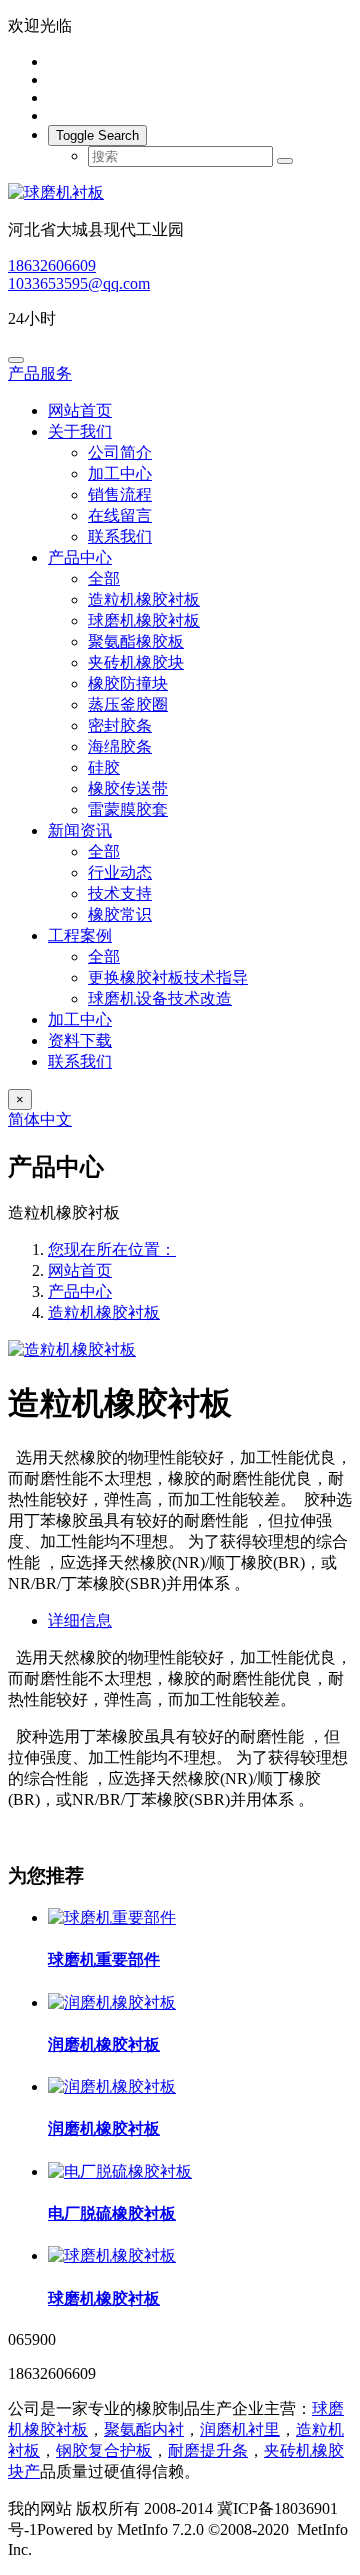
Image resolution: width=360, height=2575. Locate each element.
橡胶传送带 (128, 788)
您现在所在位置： (112, 1249)
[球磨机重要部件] (112, 1917)
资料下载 (80, 1040)
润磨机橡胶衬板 (104, 2044)
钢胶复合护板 (104, 2450)
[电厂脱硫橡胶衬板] (120, 2171)
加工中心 (120, 473)
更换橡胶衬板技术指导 (168, 977)
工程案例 (80, 935)
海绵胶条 (120, 746)
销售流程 (120, 494)
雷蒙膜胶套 (128, 809)
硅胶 (104, 767)
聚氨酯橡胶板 (136, 641)
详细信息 (80, 1620)
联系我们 (120, 536)
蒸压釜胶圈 (128, 704)
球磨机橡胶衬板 (144, 620)
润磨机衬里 (240, 2429)
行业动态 (120, 872)
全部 (104, 578)
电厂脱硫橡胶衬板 (112, 2213)
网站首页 (80, 410)
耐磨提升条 (208, 2450)
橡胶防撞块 (128, 683)
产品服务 (40, 373)
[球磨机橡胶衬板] (112, 2255)
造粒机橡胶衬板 (144, 599)
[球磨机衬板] (180, 193)
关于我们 (80, 431)
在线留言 (120, 515)
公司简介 (120, 452)
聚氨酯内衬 (144, 2429)
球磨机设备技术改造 (160, 998)
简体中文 (40, 1119)
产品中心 (80, 557)
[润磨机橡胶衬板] (112, 2002)
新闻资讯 (80, 830)
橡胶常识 (120, 914)
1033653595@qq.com (79, 283)
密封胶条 (120, 725)
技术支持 (120, 893)
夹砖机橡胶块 (136, 662)
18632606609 (52, 265)
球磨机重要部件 (104, 1959)
